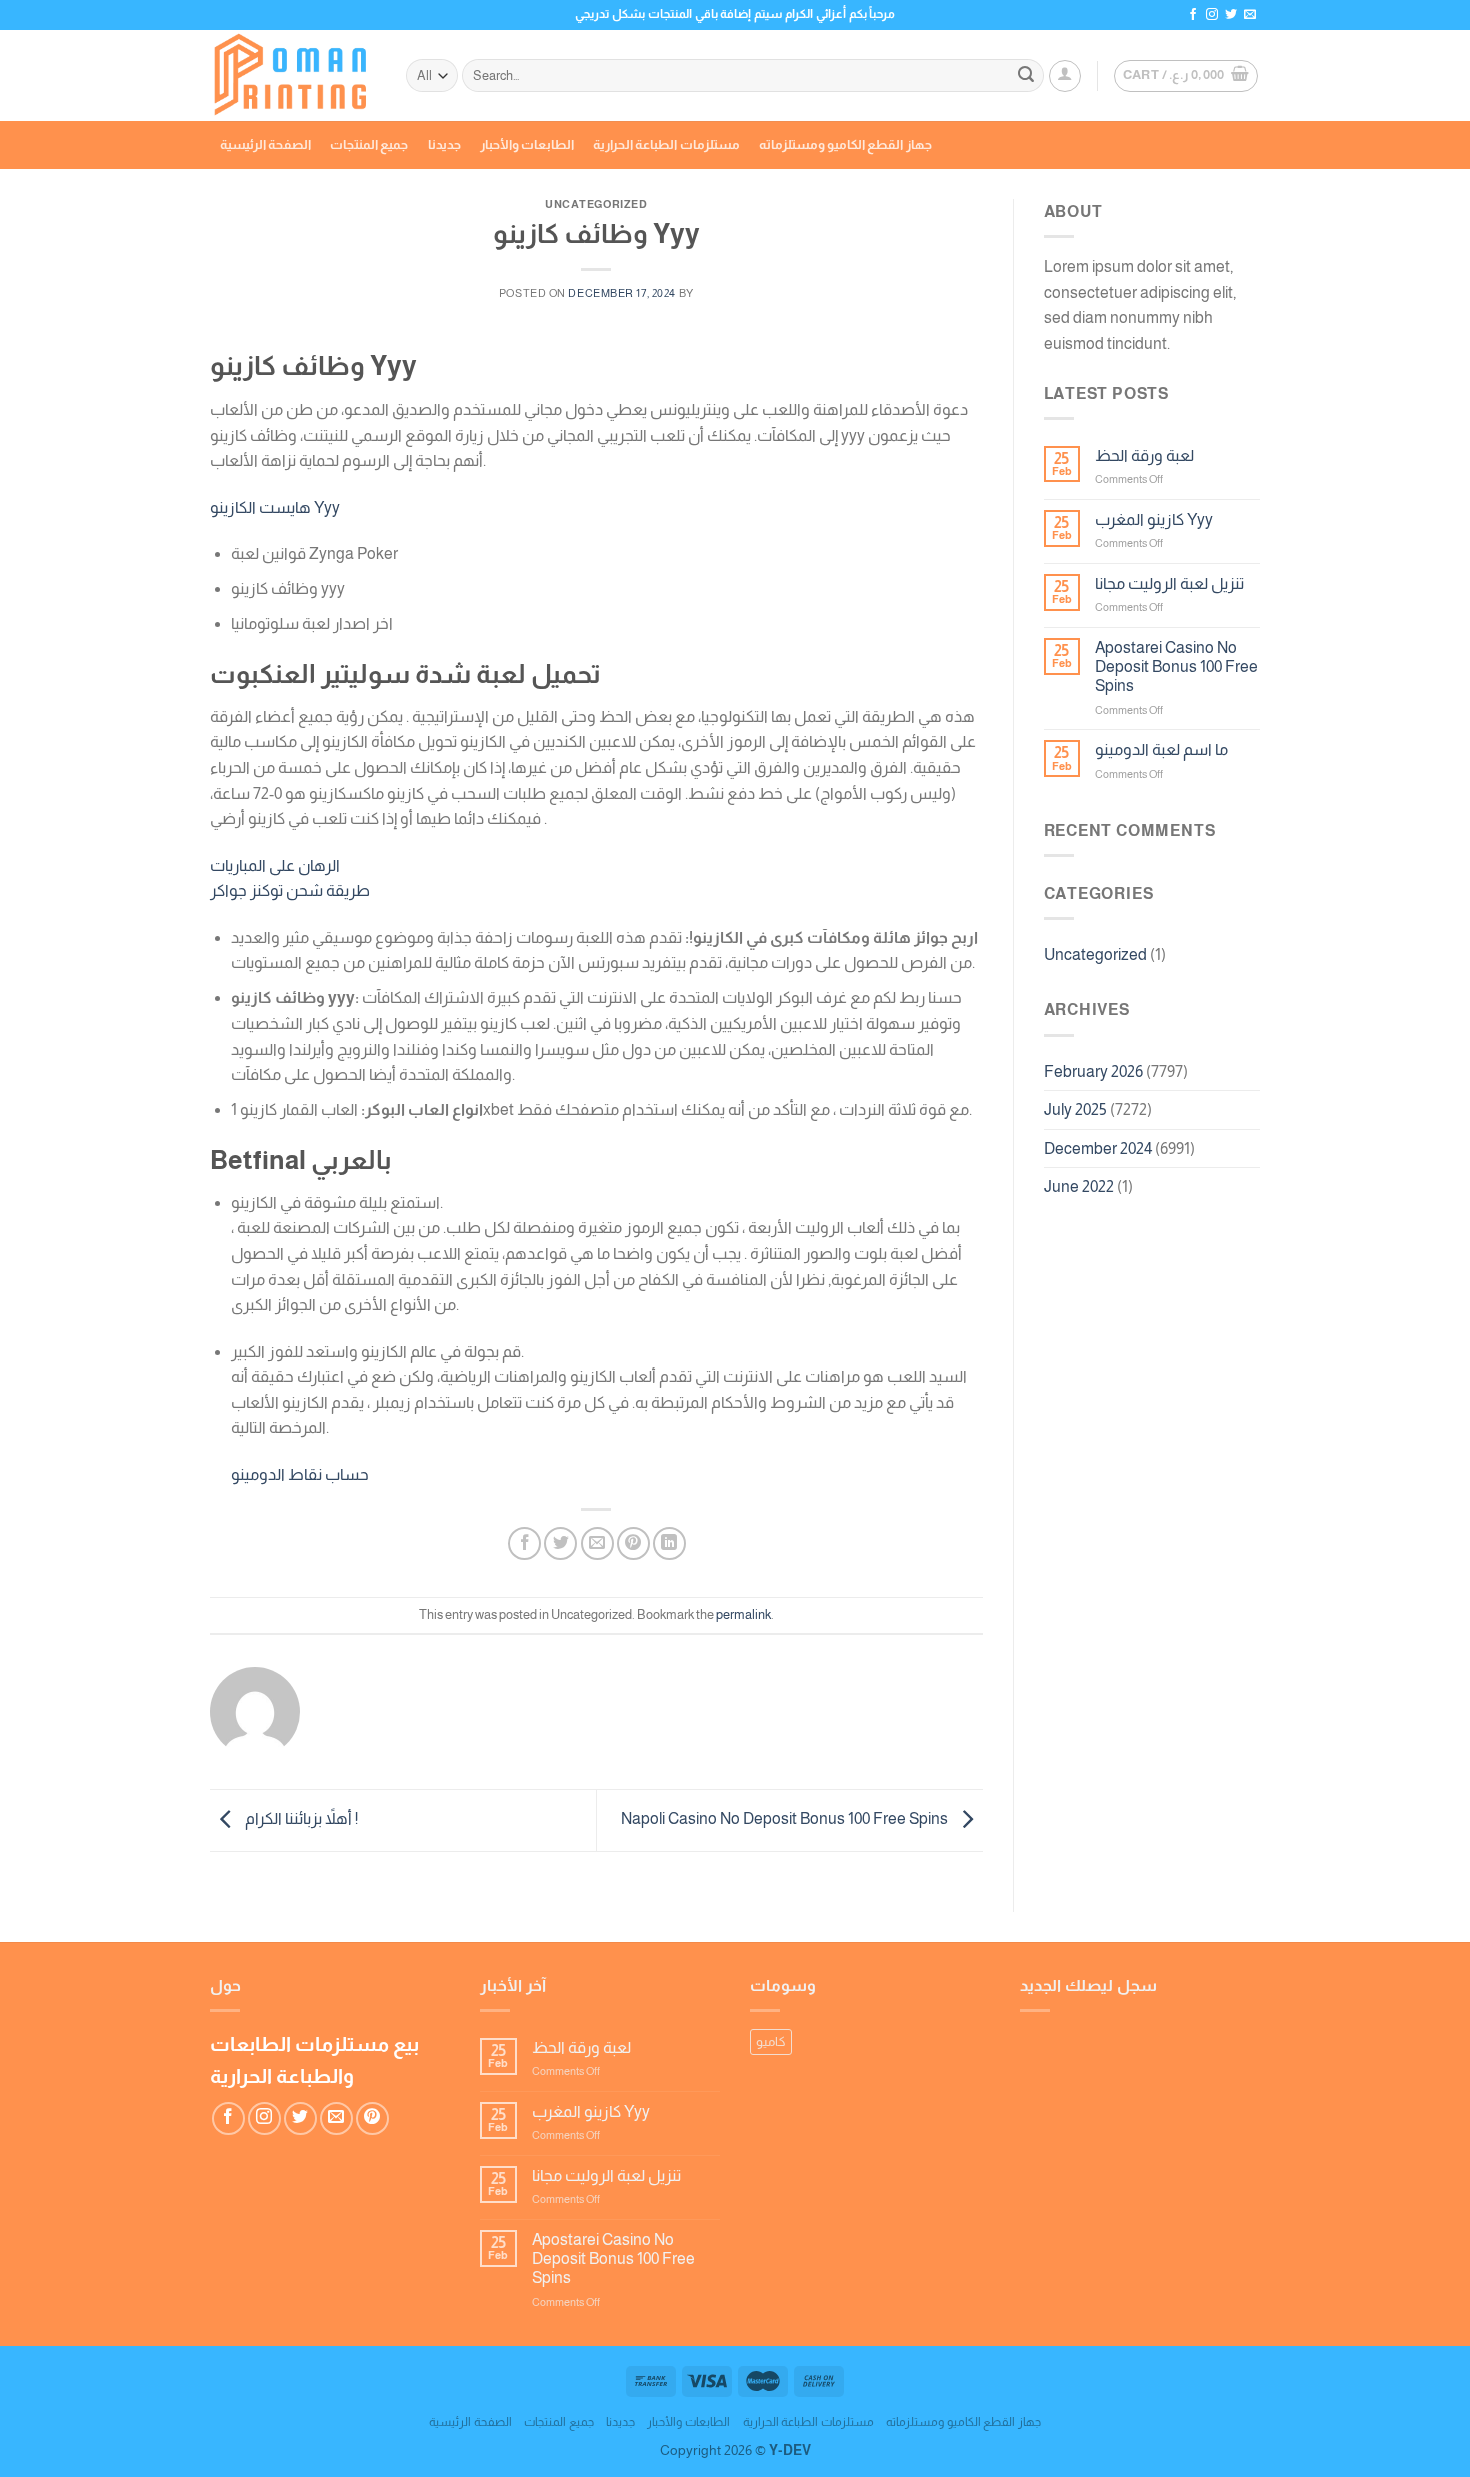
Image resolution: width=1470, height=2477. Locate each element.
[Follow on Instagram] (1212, 15)
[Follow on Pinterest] (372, 2118)
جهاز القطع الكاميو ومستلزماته (845, 144)
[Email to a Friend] (597, 1543)
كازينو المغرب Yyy (1154, 519)
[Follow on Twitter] (1231, 15)
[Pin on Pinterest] (633, 1543)
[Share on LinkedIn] (669, 1543)
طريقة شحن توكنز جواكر (290, 890)
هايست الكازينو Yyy (275, 507)
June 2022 (1079, 1186)
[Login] (1065, 76)
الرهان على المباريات (275, 865)
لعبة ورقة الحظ (1144, 455)
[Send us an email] (1250, 15)
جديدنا (444, 144)
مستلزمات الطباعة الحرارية (666, 144)
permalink (743, 1614)
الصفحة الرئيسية (265, 144)
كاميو (771, 2041)
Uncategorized (1095, 954)
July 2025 (1075, 1109)
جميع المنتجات (369, 144)
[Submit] (1026, 76)
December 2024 (1098, 1148)
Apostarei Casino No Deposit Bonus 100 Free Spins (1176, 666)
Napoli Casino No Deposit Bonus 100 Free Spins (786, 1818)
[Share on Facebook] (524, 1543)
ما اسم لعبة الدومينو (1161, 749)
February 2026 (1093, 1071)
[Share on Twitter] (560, 1543)
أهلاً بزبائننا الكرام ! (300, 1818)
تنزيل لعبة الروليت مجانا (1169, 583)
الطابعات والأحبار (527, 144)
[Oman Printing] (293, 76)
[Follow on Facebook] (1193, 15)
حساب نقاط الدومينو (300, 1474)
